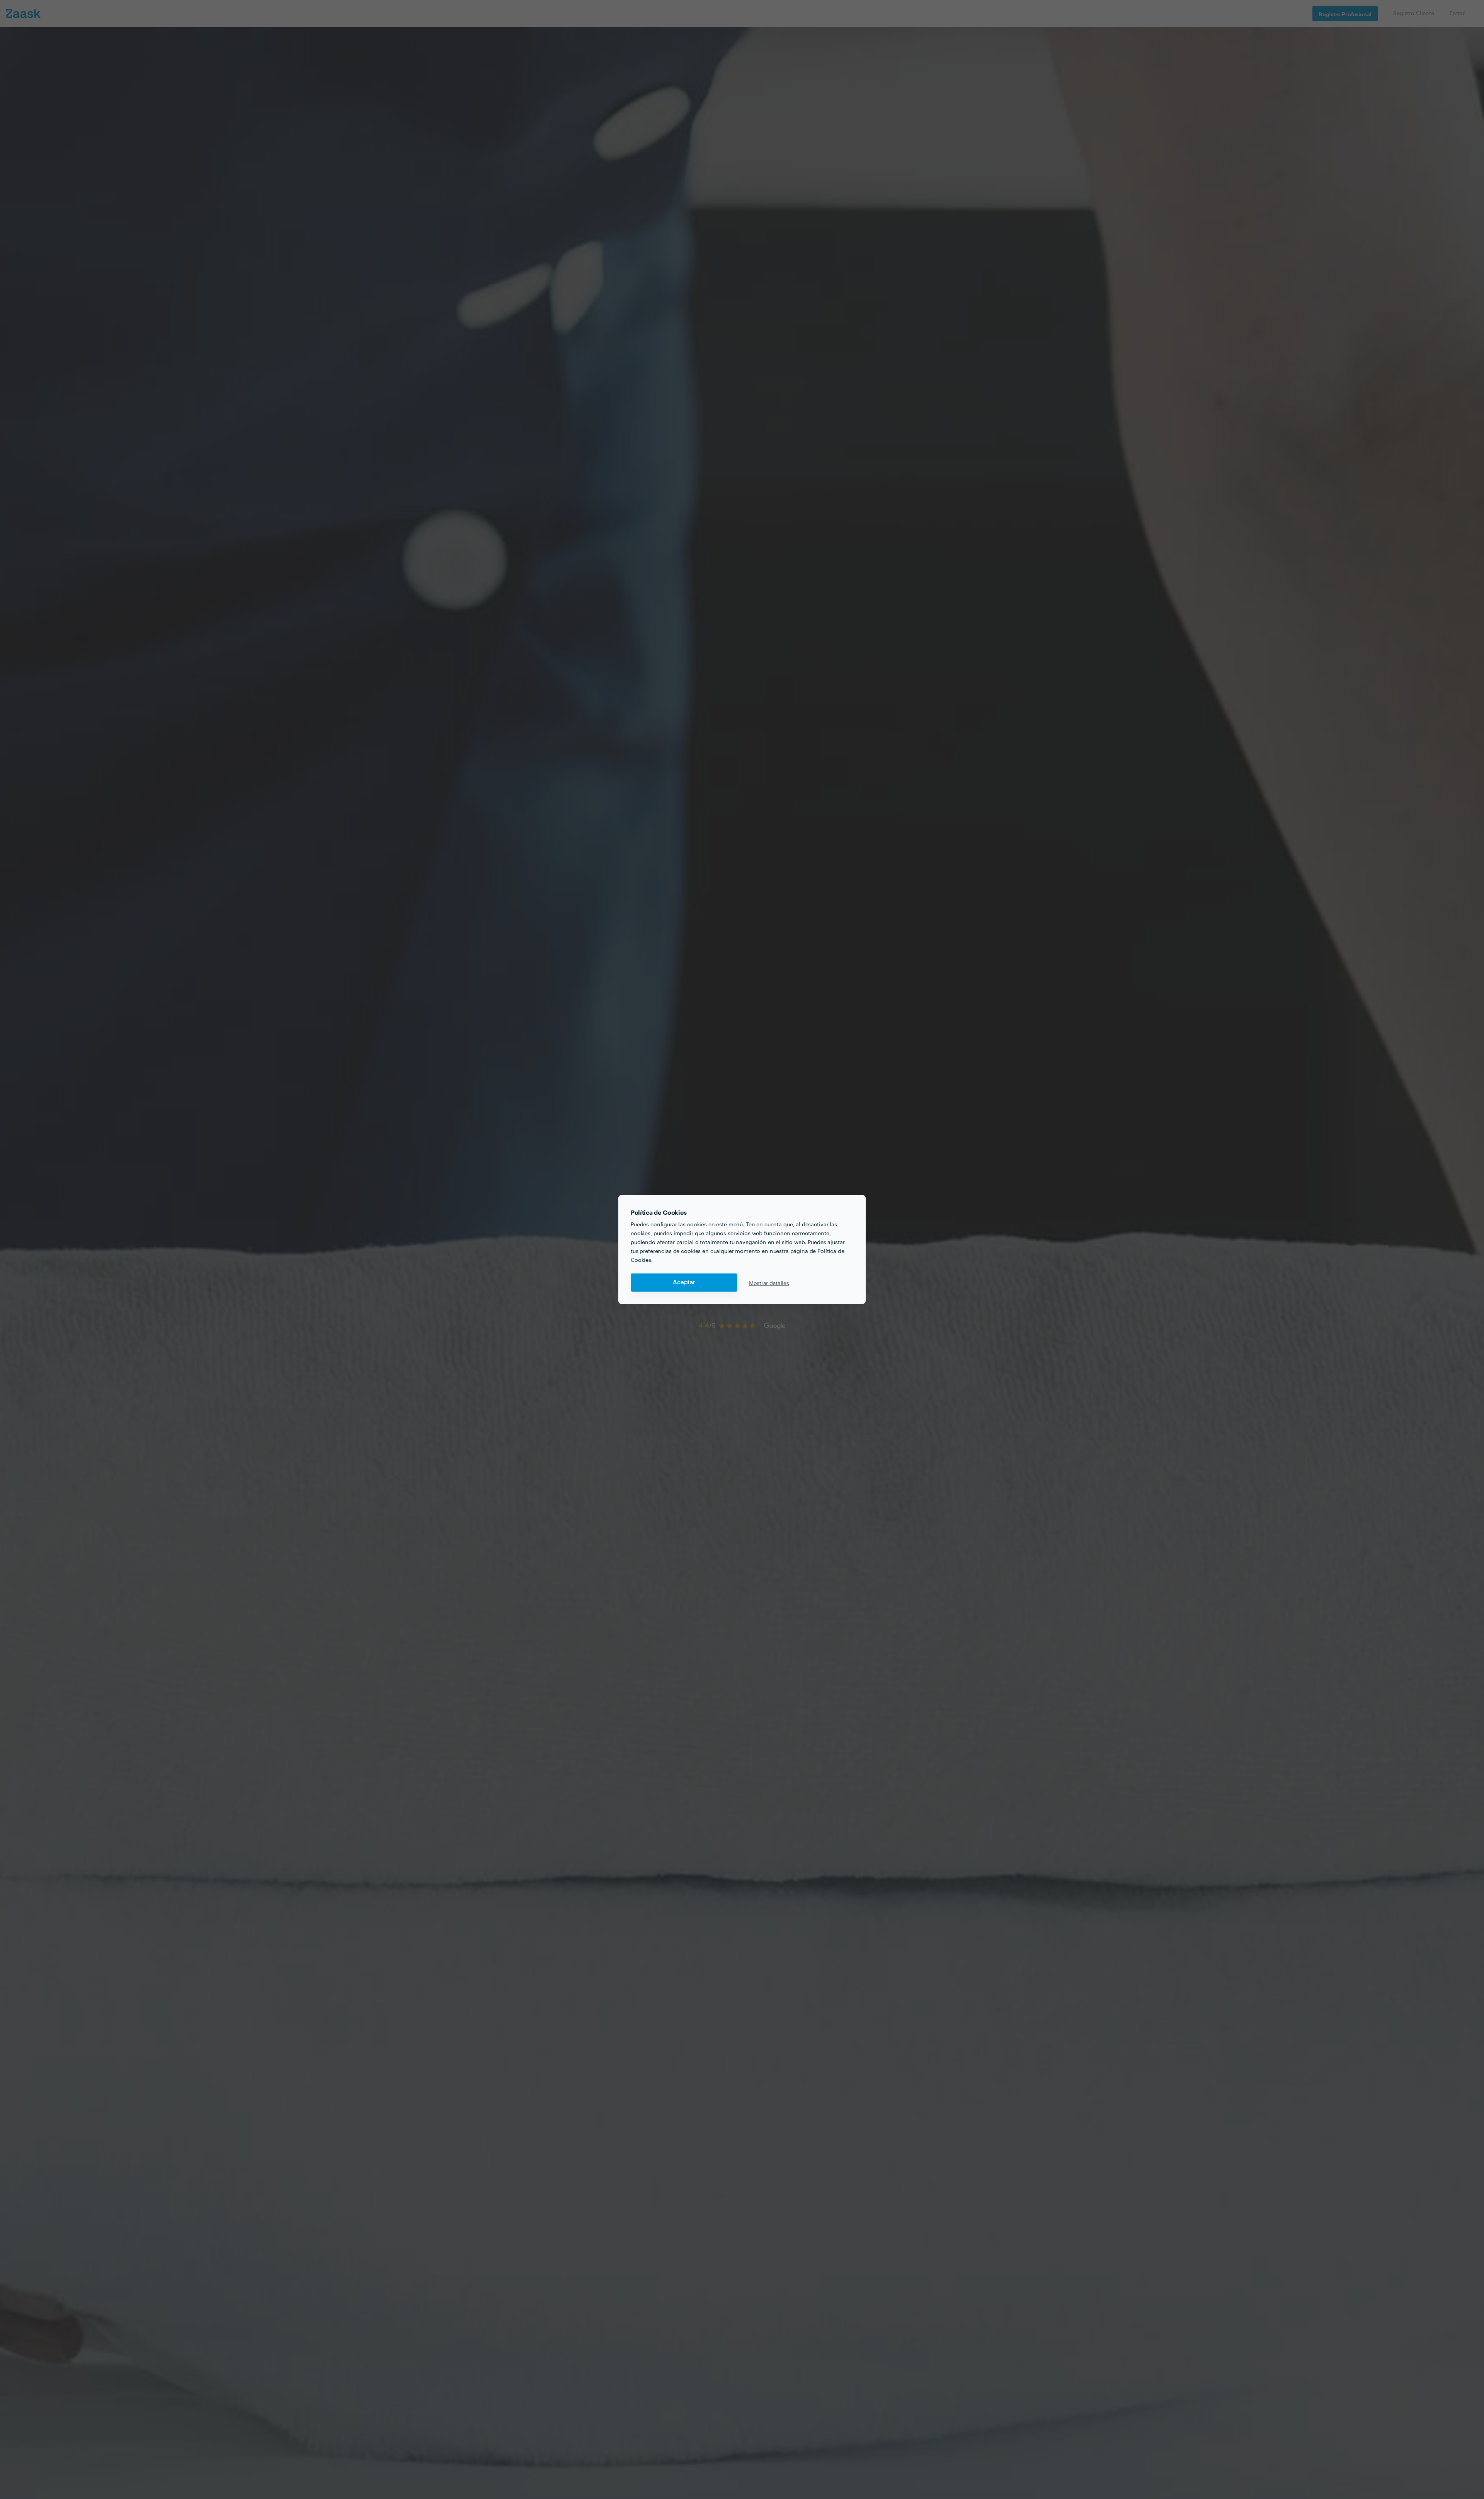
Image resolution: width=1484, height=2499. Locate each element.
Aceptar (684, 1283)
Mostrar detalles (769, 1283)
